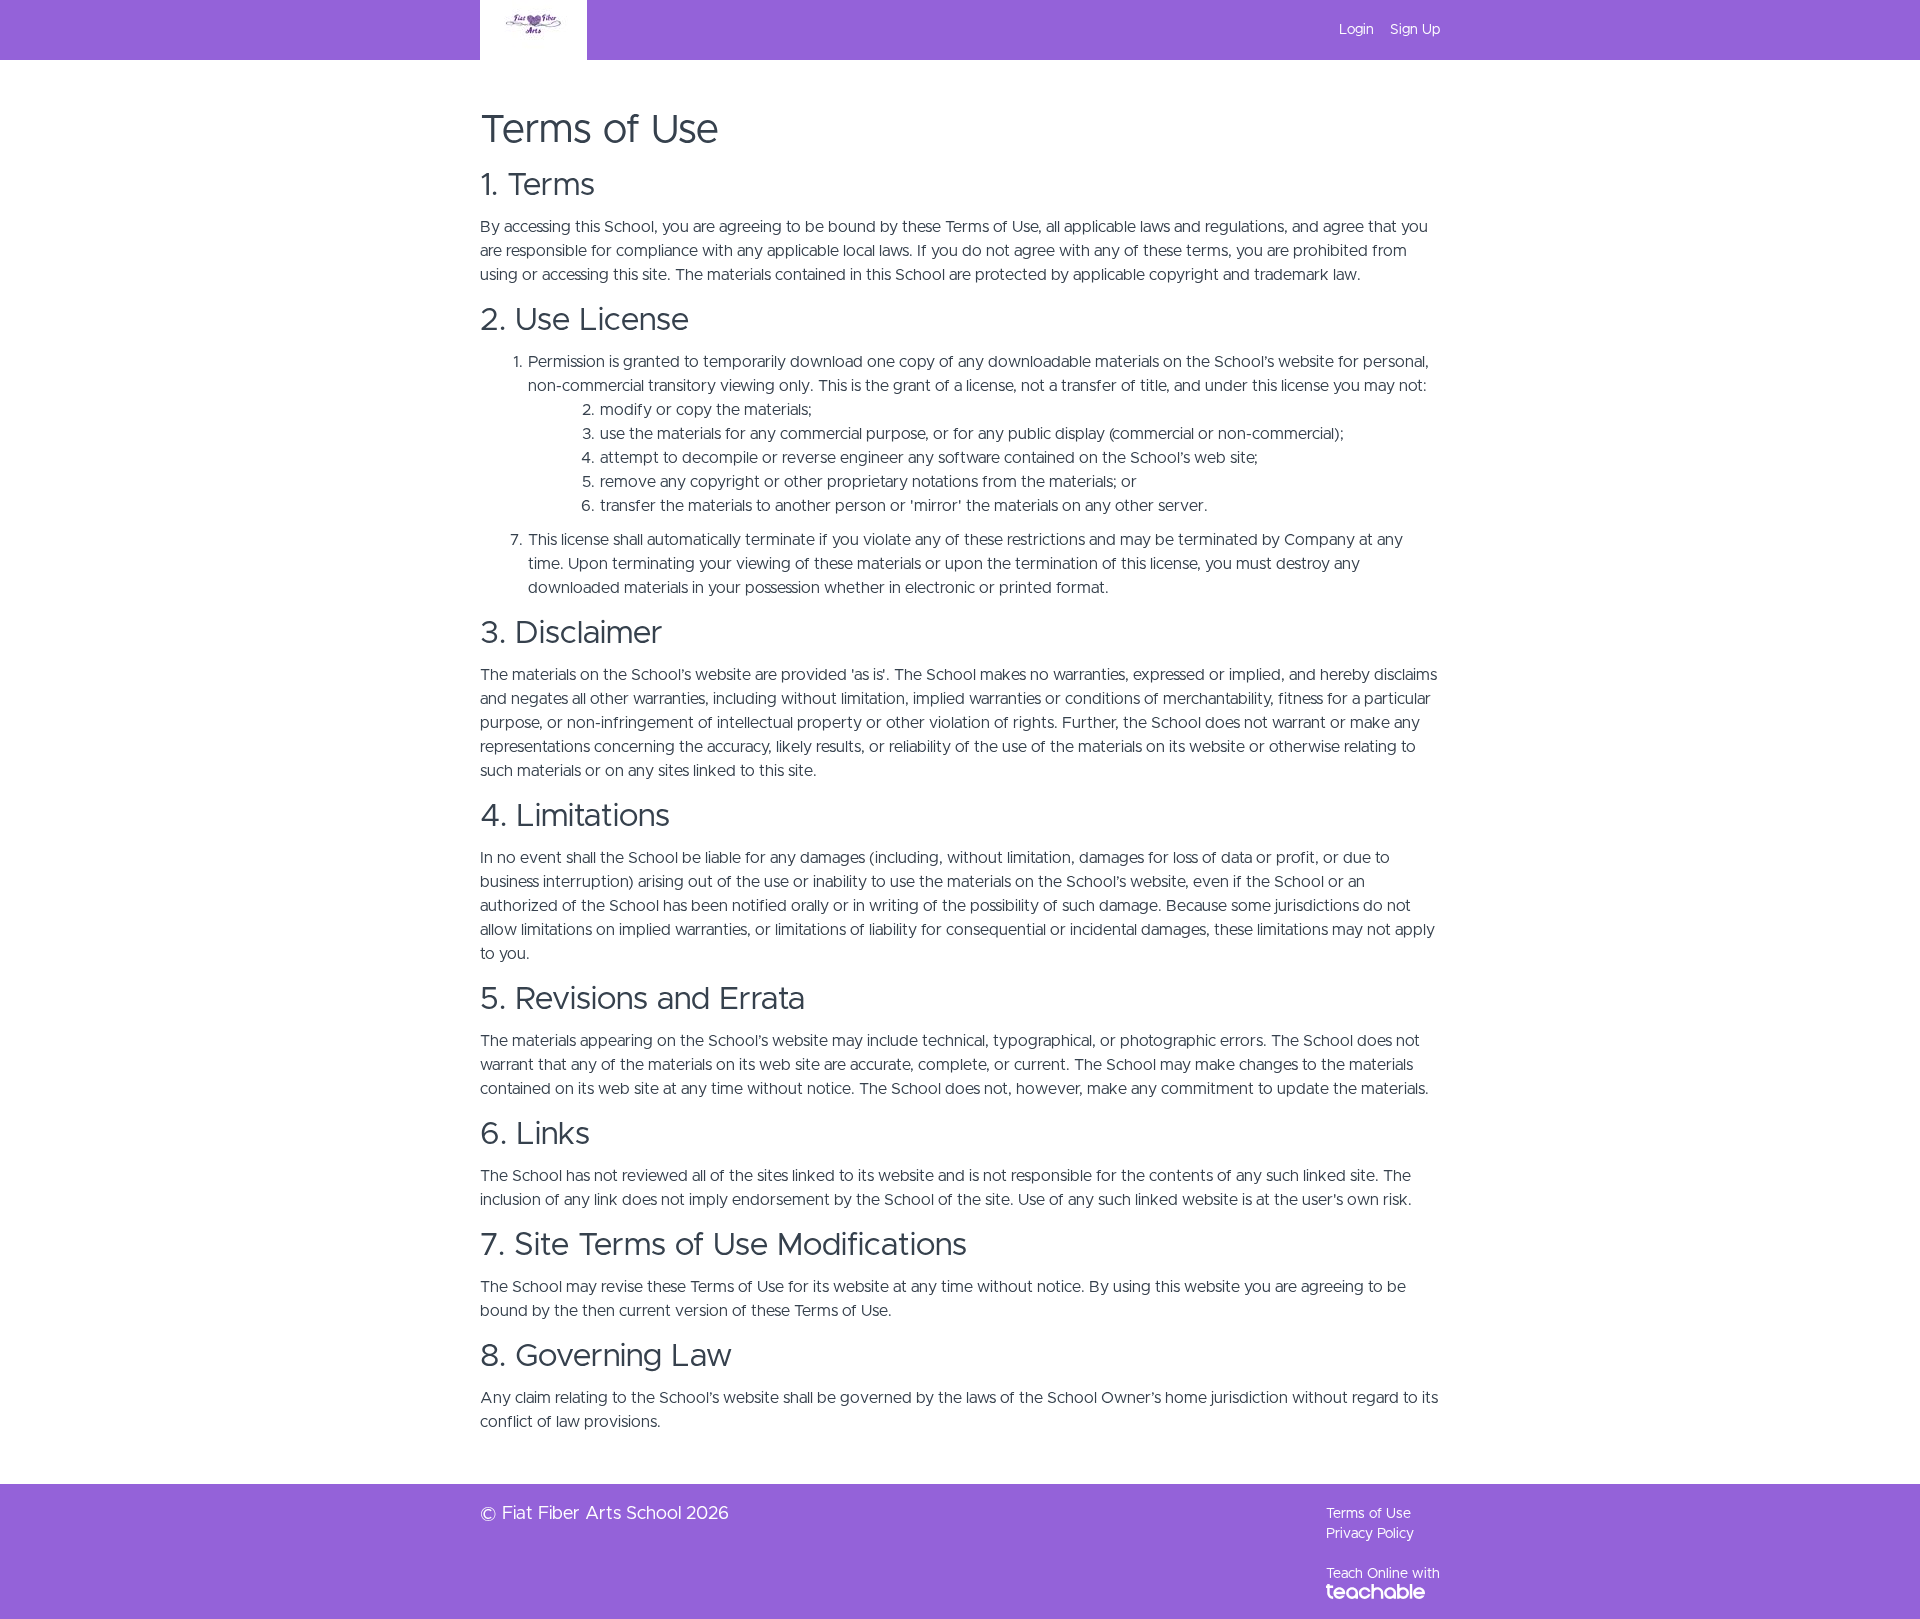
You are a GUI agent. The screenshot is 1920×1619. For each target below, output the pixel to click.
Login (1356, 30)
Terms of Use (1368, 1514)
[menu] (1381, 30)
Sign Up (1415, 30)
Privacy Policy (1370, 1534)
